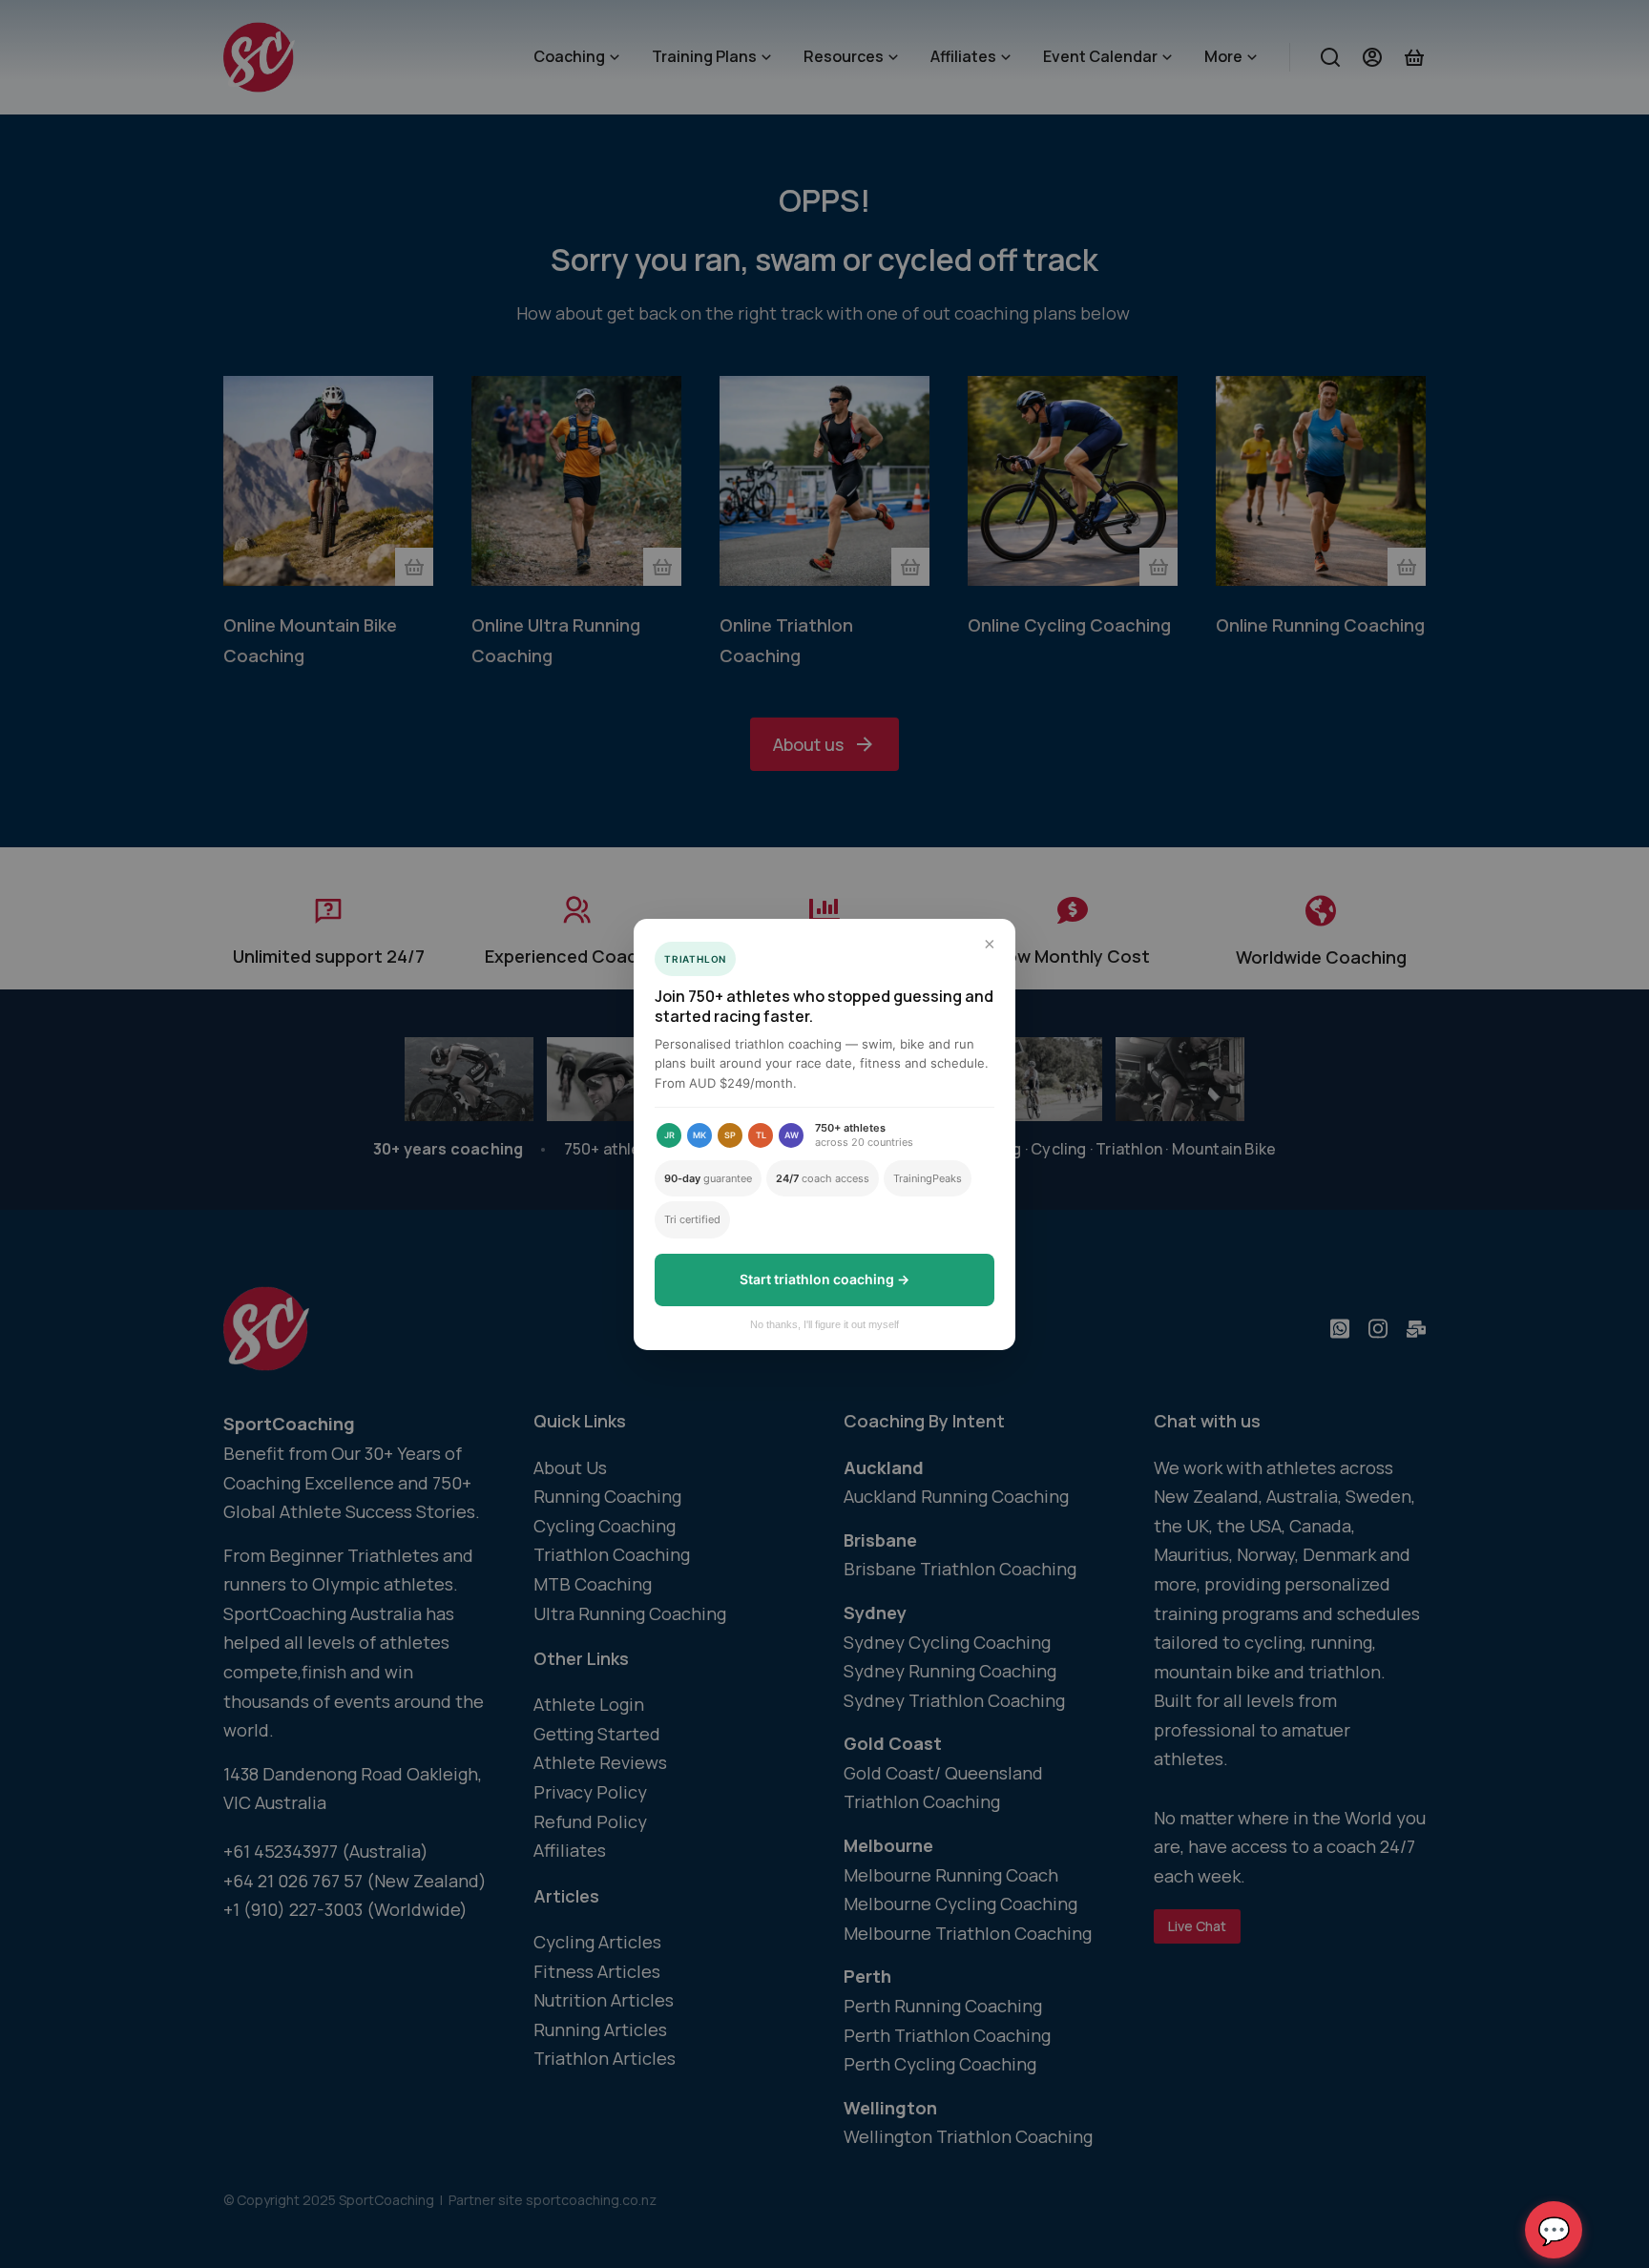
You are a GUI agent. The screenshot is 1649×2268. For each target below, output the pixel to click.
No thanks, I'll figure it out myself (824, 1324)
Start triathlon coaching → (824, 1279)
